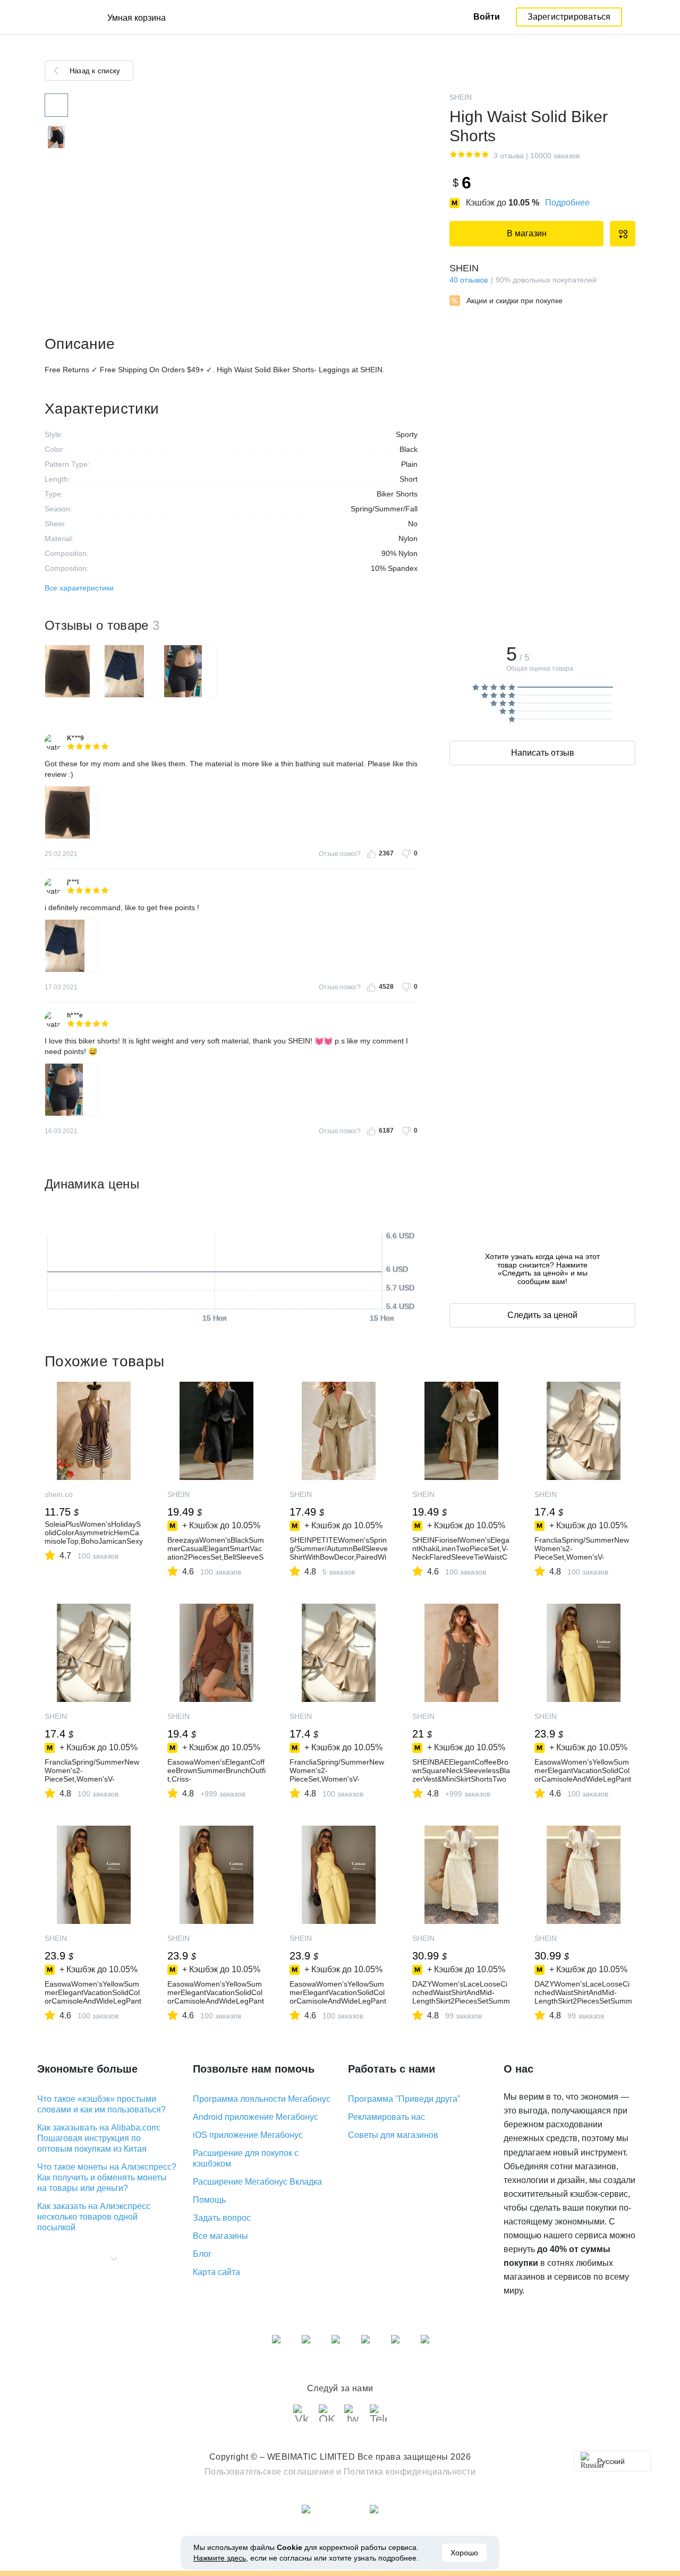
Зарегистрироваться (569, 17)
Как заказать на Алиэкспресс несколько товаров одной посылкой (94, 2217)
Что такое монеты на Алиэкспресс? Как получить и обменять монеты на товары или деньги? (107, 2177)
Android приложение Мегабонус (256, 2117)
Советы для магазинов (393, 2135)
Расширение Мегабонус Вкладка (257, 2182)
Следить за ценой (542, 1315)
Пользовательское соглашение (270, 2472)
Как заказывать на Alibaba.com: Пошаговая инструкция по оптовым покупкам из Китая (99, 2138)
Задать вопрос (222, 2218)
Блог (202, 2254)
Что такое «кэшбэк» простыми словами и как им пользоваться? (101, 2104)
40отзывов (469, 280)
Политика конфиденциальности (410, 2472)
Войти (487, 17)
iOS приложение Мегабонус (248, 2135)
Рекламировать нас (386, 2117)
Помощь (209, 2200)
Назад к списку (95, 71)
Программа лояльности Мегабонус (262, 2099)
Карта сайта (216, 2272)
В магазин (527, 233)
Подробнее (567, 203)
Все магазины (220, 2236)
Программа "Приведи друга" (404, 2099)
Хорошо (464, 2553)
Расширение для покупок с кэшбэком (246, 2158)
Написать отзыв (543, 753)
